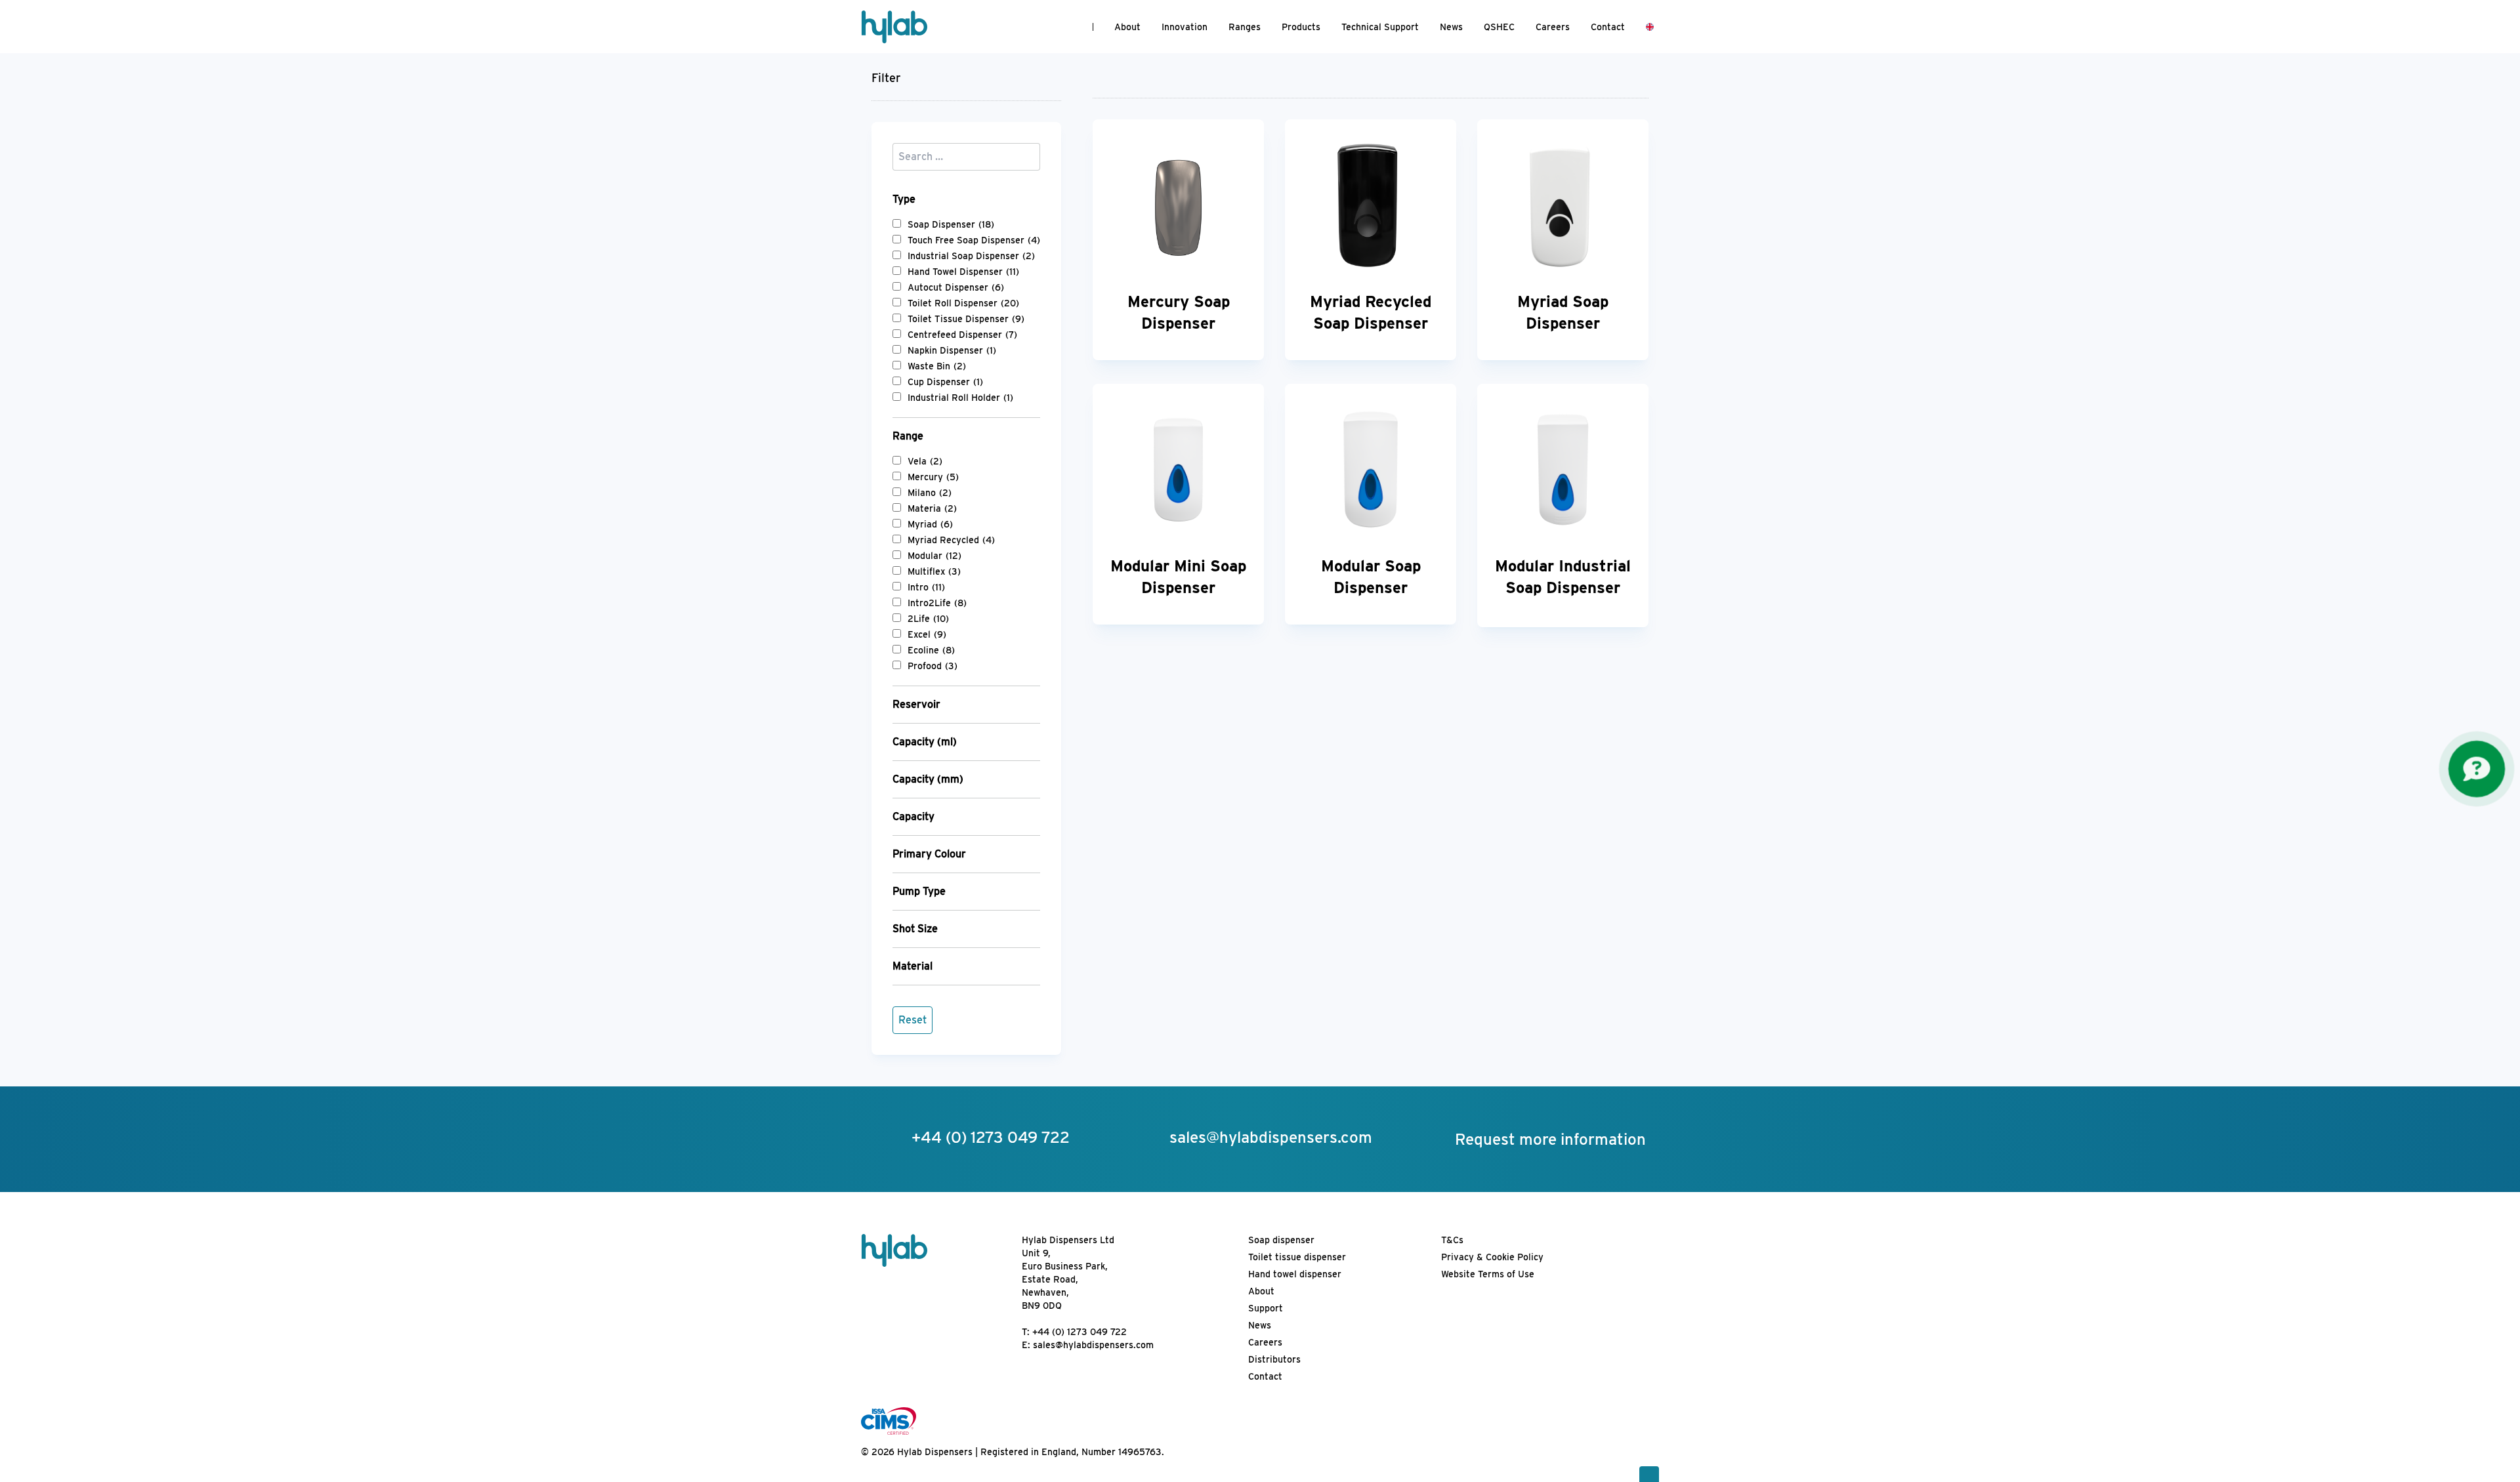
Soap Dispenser (951, 224)
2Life (928, 619)
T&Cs (1452, 1240)
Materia (932, 508)
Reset (913, 1020)
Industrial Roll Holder (960, 398)
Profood (933, 666)
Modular (934, 556)
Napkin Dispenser (952, 350)
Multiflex (934, 571)
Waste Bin (937, 366)
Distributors (1274, 1359)
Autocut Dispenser (956, 287)
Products (1301, 27)
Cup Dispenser (945, 382)
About (1127, 27)
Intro (926, 587)
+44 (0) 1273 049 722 (1080, 1332)
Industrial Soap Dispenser (971, 256)
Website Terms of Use (1488, 1274)
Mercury (933, 477)
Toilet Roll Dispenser (963, 303)
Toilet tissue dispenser (1297, 1257)
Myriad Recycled (951, 540)
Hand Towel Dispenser (963, 272)
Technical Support (1380, 27)
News (1451, 27)
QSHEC (1499, 27)
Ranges (1245, 27)
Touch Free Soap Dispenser (974, 240)
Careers (1553, 27)
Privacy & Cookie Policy (1492, 1257)
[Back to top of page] (1649, 1474)
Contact (1608, 27)
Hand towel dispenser (1295, 1274)
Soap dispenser (1281, 1240)
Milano (930, 493)
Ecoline (931, 650)
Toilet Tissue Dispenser (966, 319)
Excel (927, 634)
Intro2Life (937, 603)
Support (1266, 1308)
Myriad (930, 524)
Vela (925, 461)
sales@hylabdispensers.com (1093, 1345)
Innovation (1185, 27)
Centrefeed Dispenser (962, 335)
